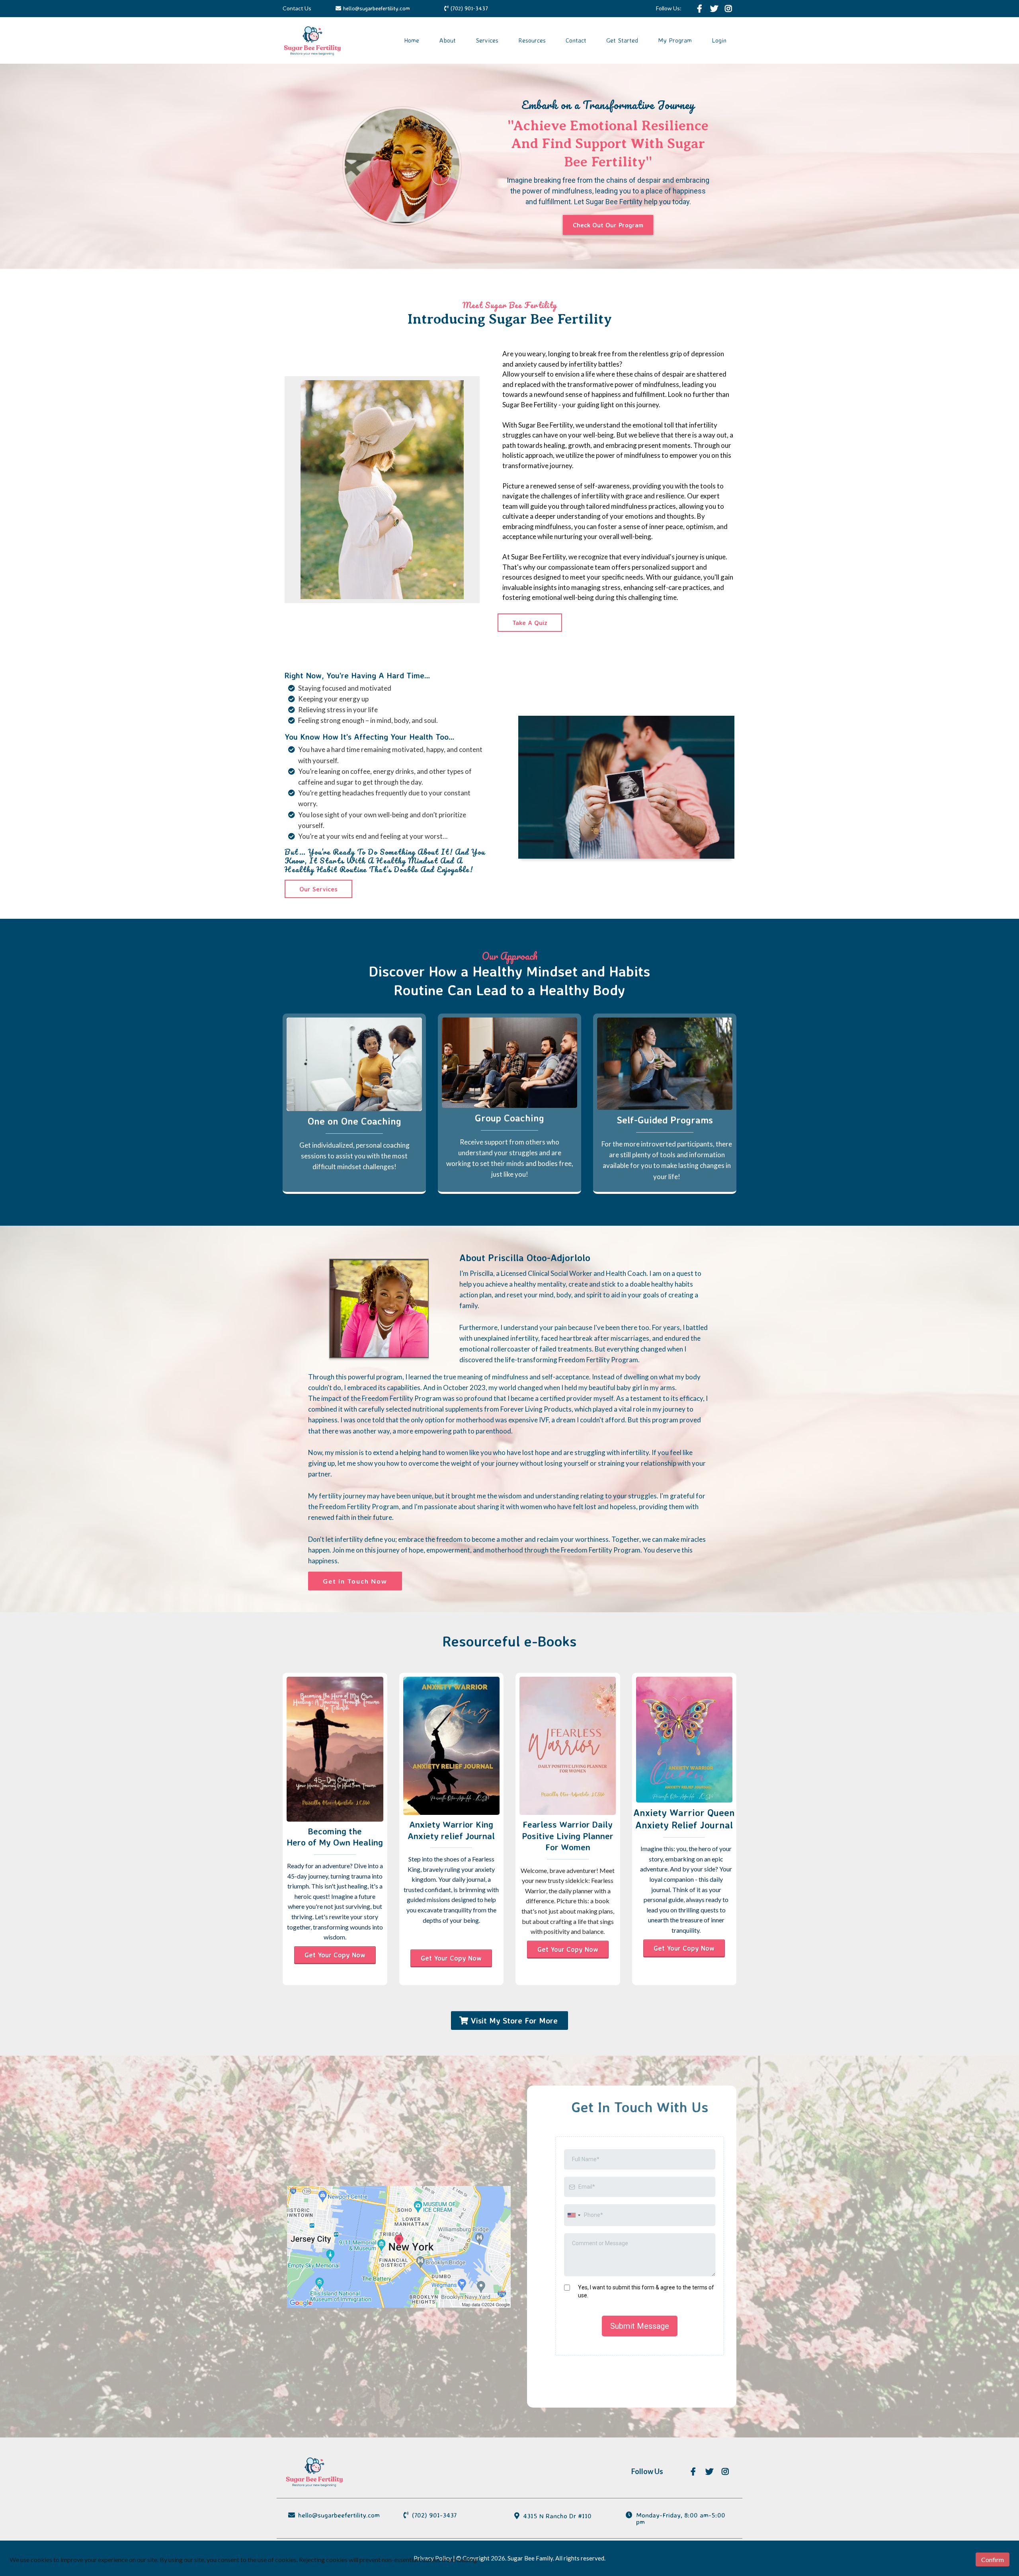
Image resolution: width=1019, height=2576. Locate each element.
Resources (532, 40)
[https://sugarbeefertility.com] (312, 40)
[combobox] (574, 2215)
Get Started (622, 40)
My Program (675, 40)
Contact (576, 40)
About (447, 40)
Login (719, 40)
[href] (399, 2247)
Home (412, 40)
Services (487, 40)
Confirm (993, 2559)
